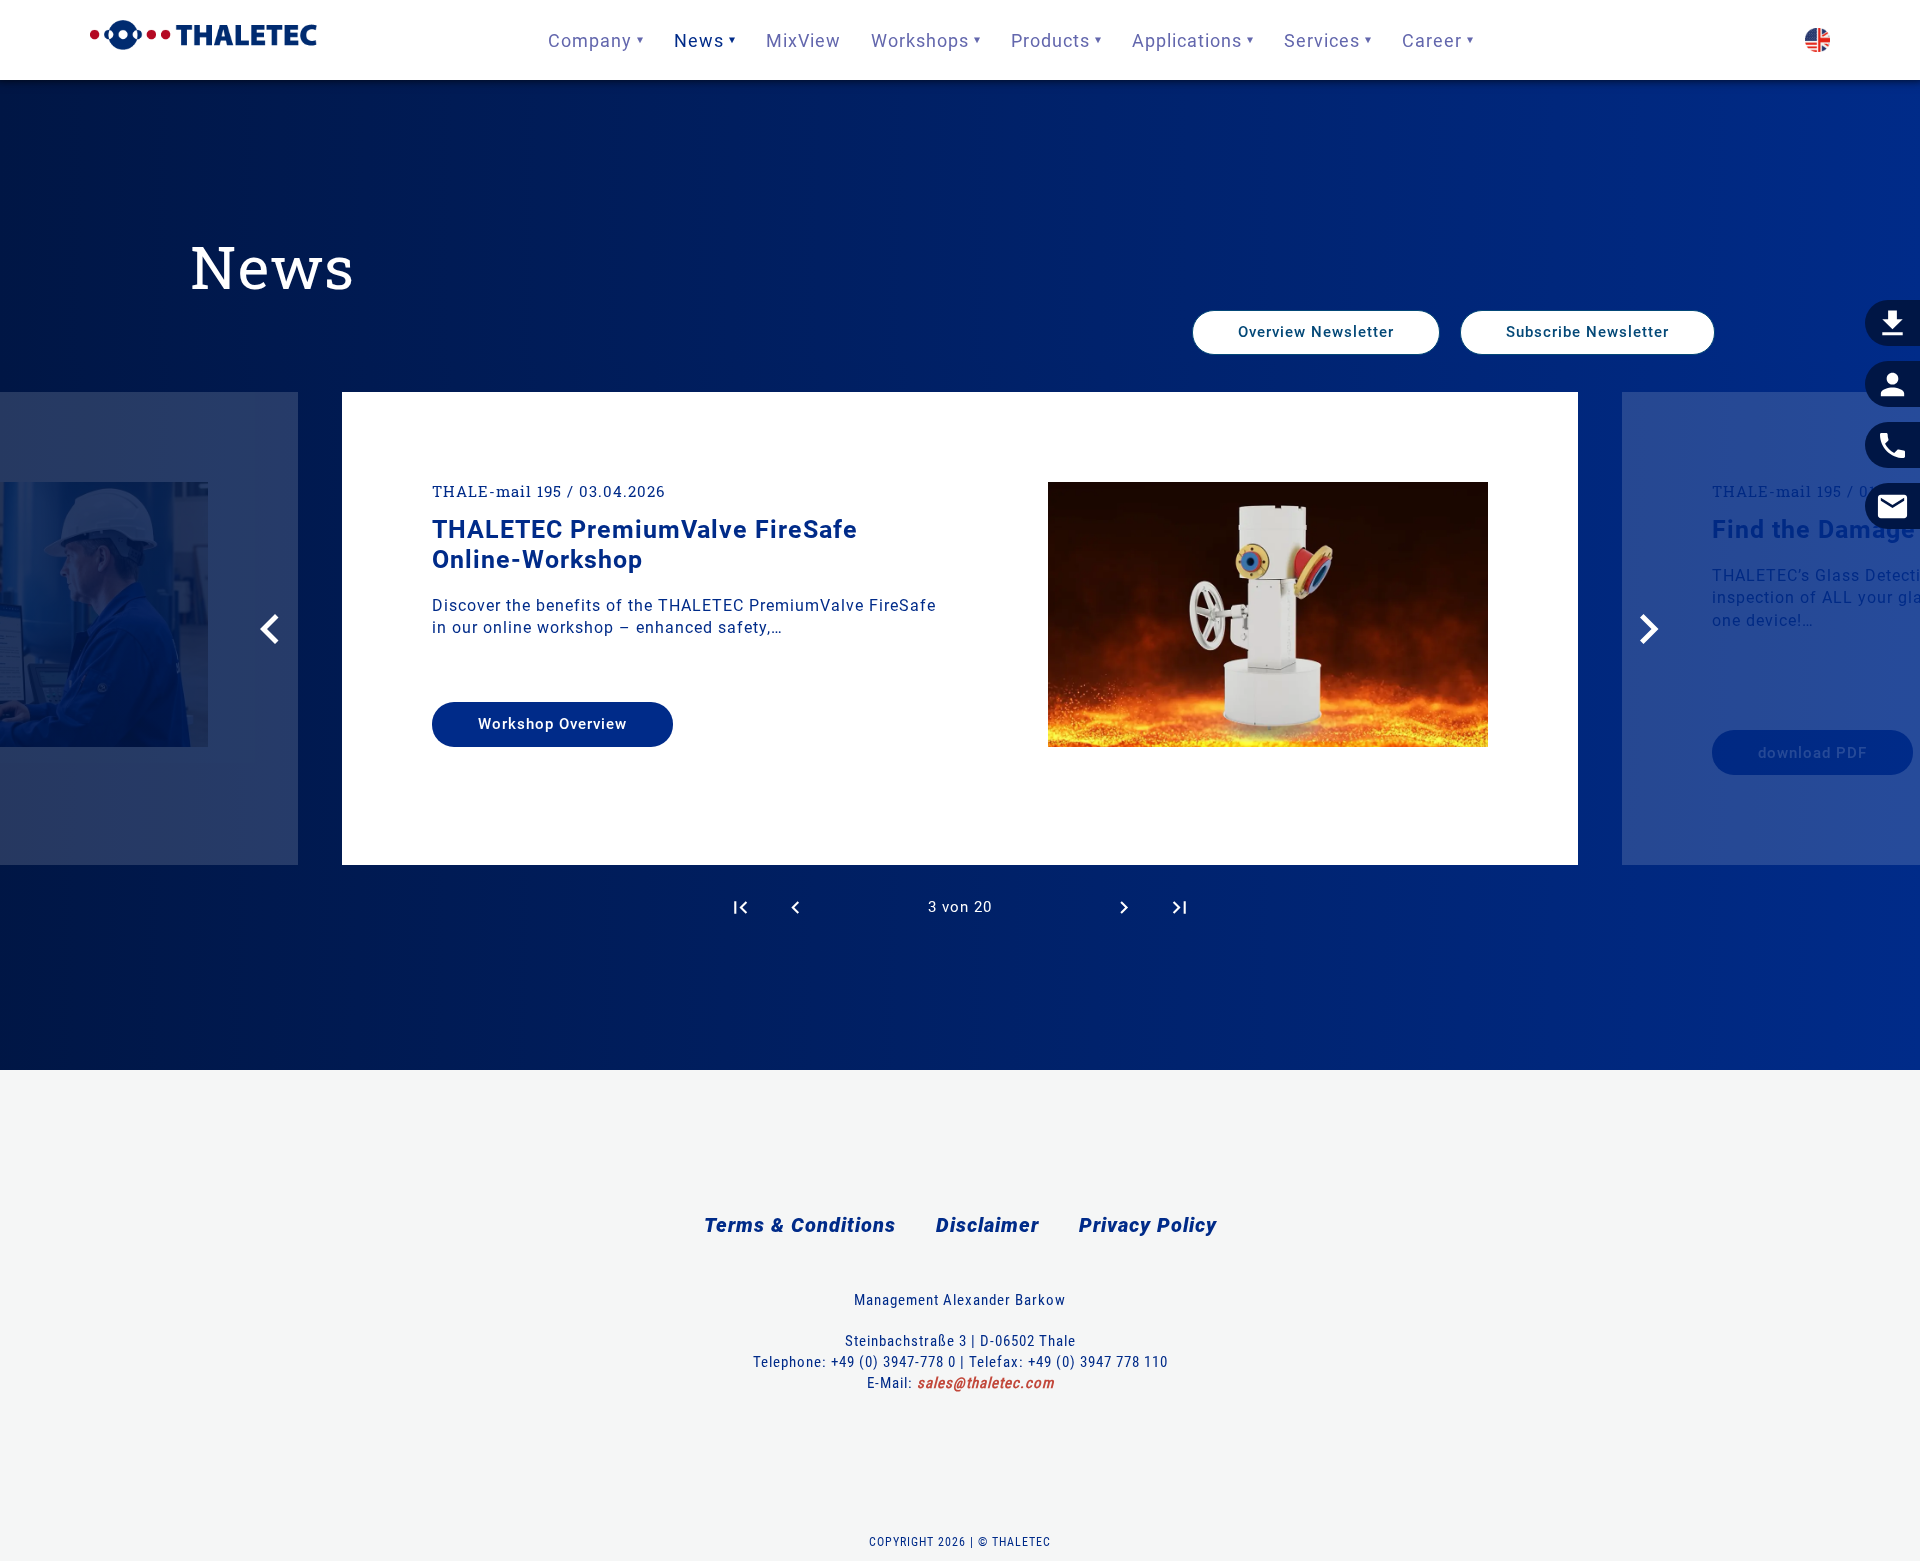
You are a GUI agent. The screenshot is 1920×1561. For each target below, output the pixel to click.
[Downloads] (1892, 323)
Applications (1187, 40)
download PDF (1812, 753)
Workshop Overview (552, 724)
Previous (270, 629)
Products (1050, 40)
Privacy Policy (1148, 1225)
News (699, 40)
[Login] (1892, 384)
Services (1322, 40)
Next (1650, 629)
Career (1432, 40)
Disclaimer (987, 1225)
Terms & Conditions (800, 1225)
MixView (803, 40)
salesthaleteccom (985, 1383)
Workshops (920, 40)
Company (590, 40)
